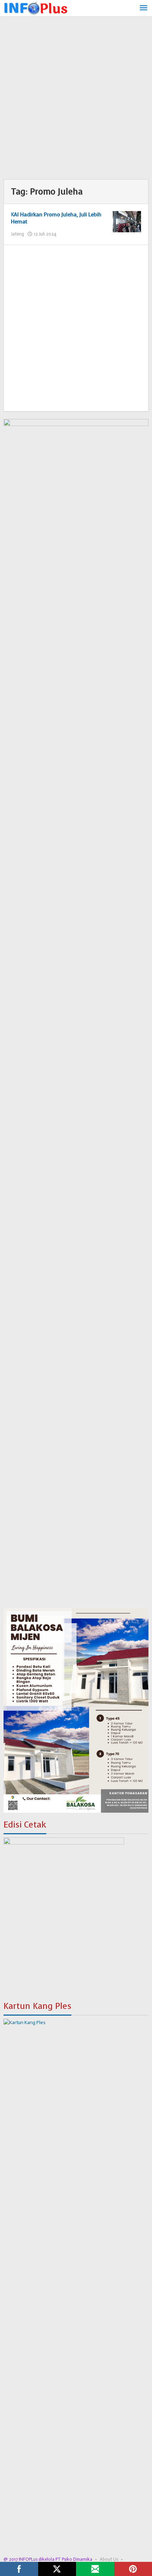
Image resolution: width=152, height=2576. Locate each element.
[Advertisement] (76, 100)
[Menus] (144, 8)
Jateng (17, 234)
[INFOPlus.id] (35, 7)
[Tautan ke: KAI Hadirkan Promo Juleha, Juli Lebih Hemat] (127, 222)
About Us (109, 2559)
